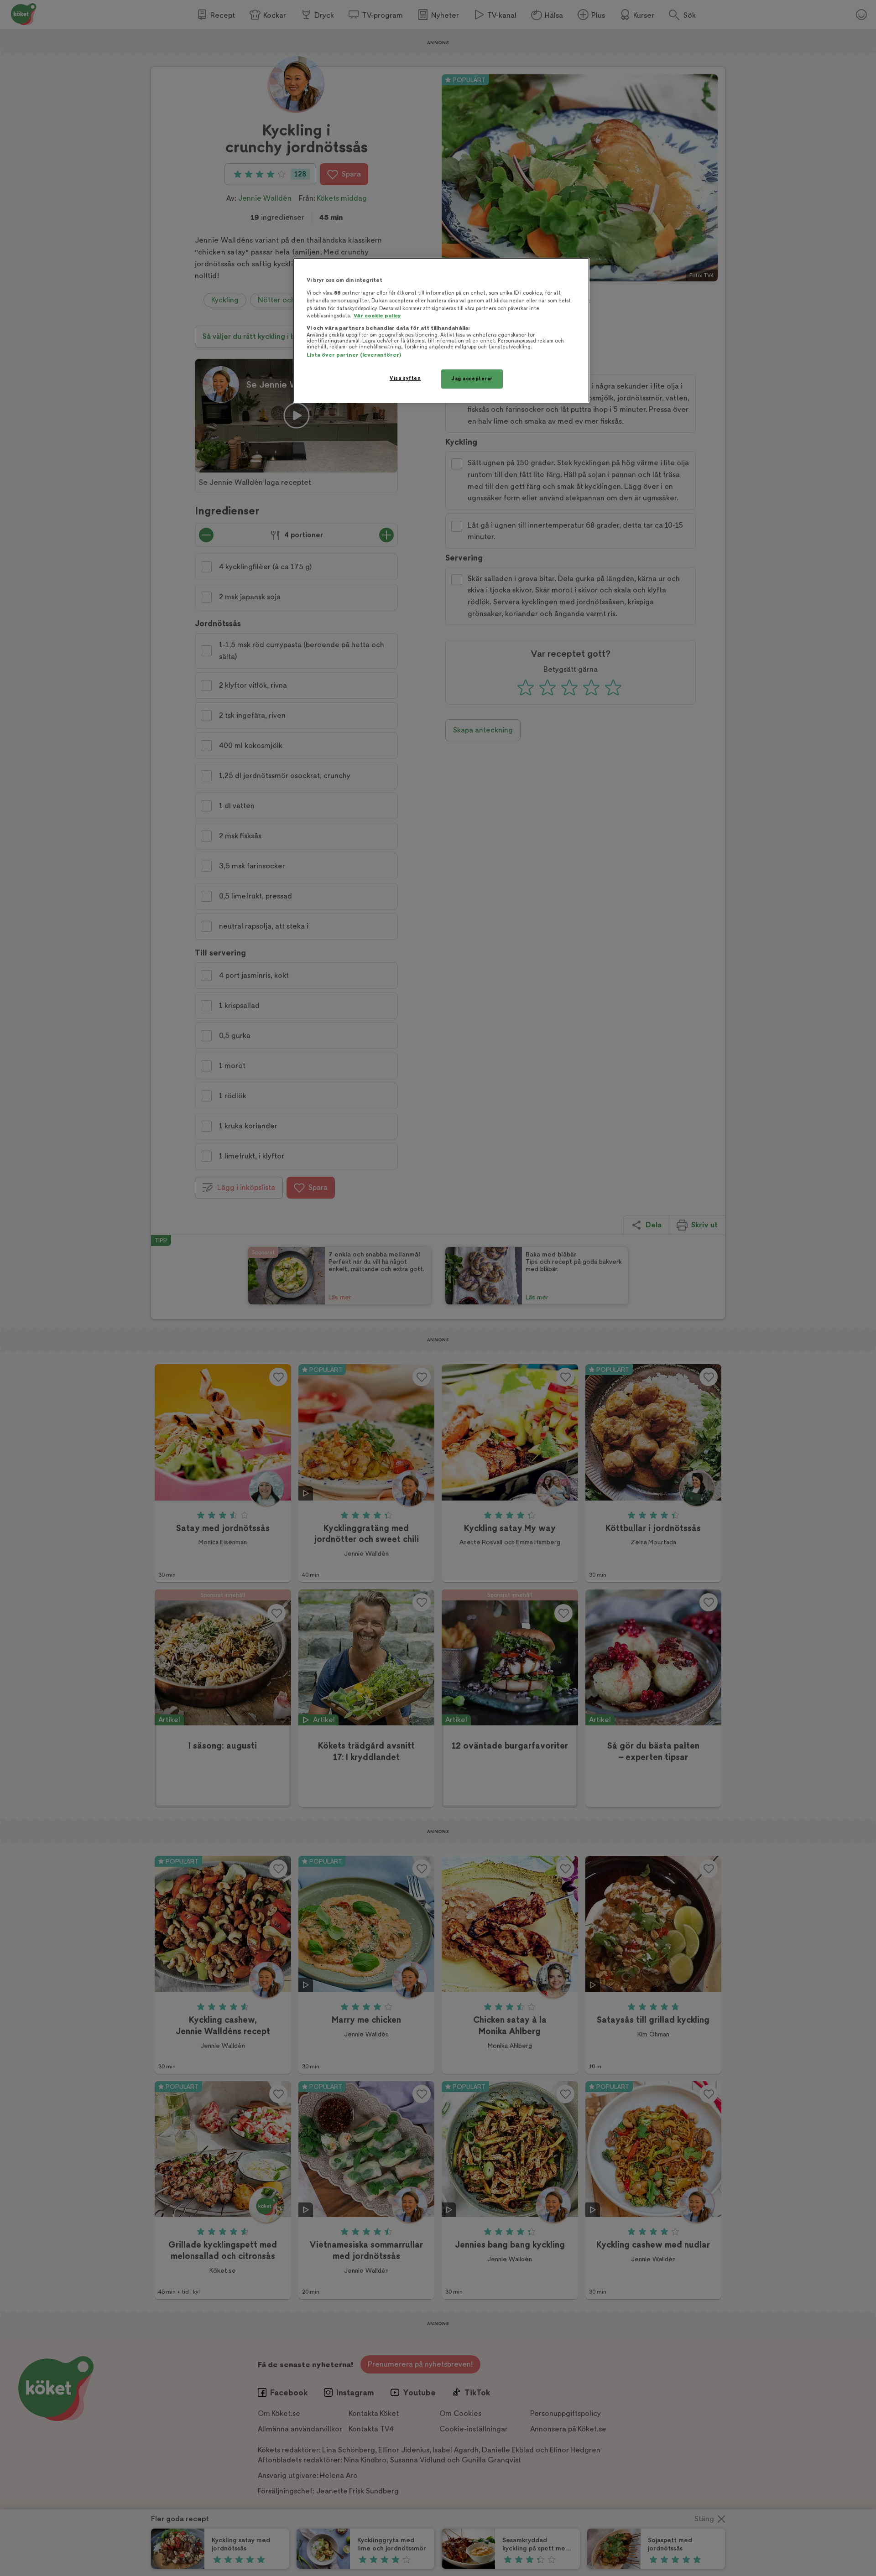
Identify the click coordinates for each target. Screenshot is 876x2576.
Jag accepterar (472, 379)
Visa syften (405, 378)
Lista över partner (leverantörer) (354, 355)
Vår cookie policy (377, 316)
